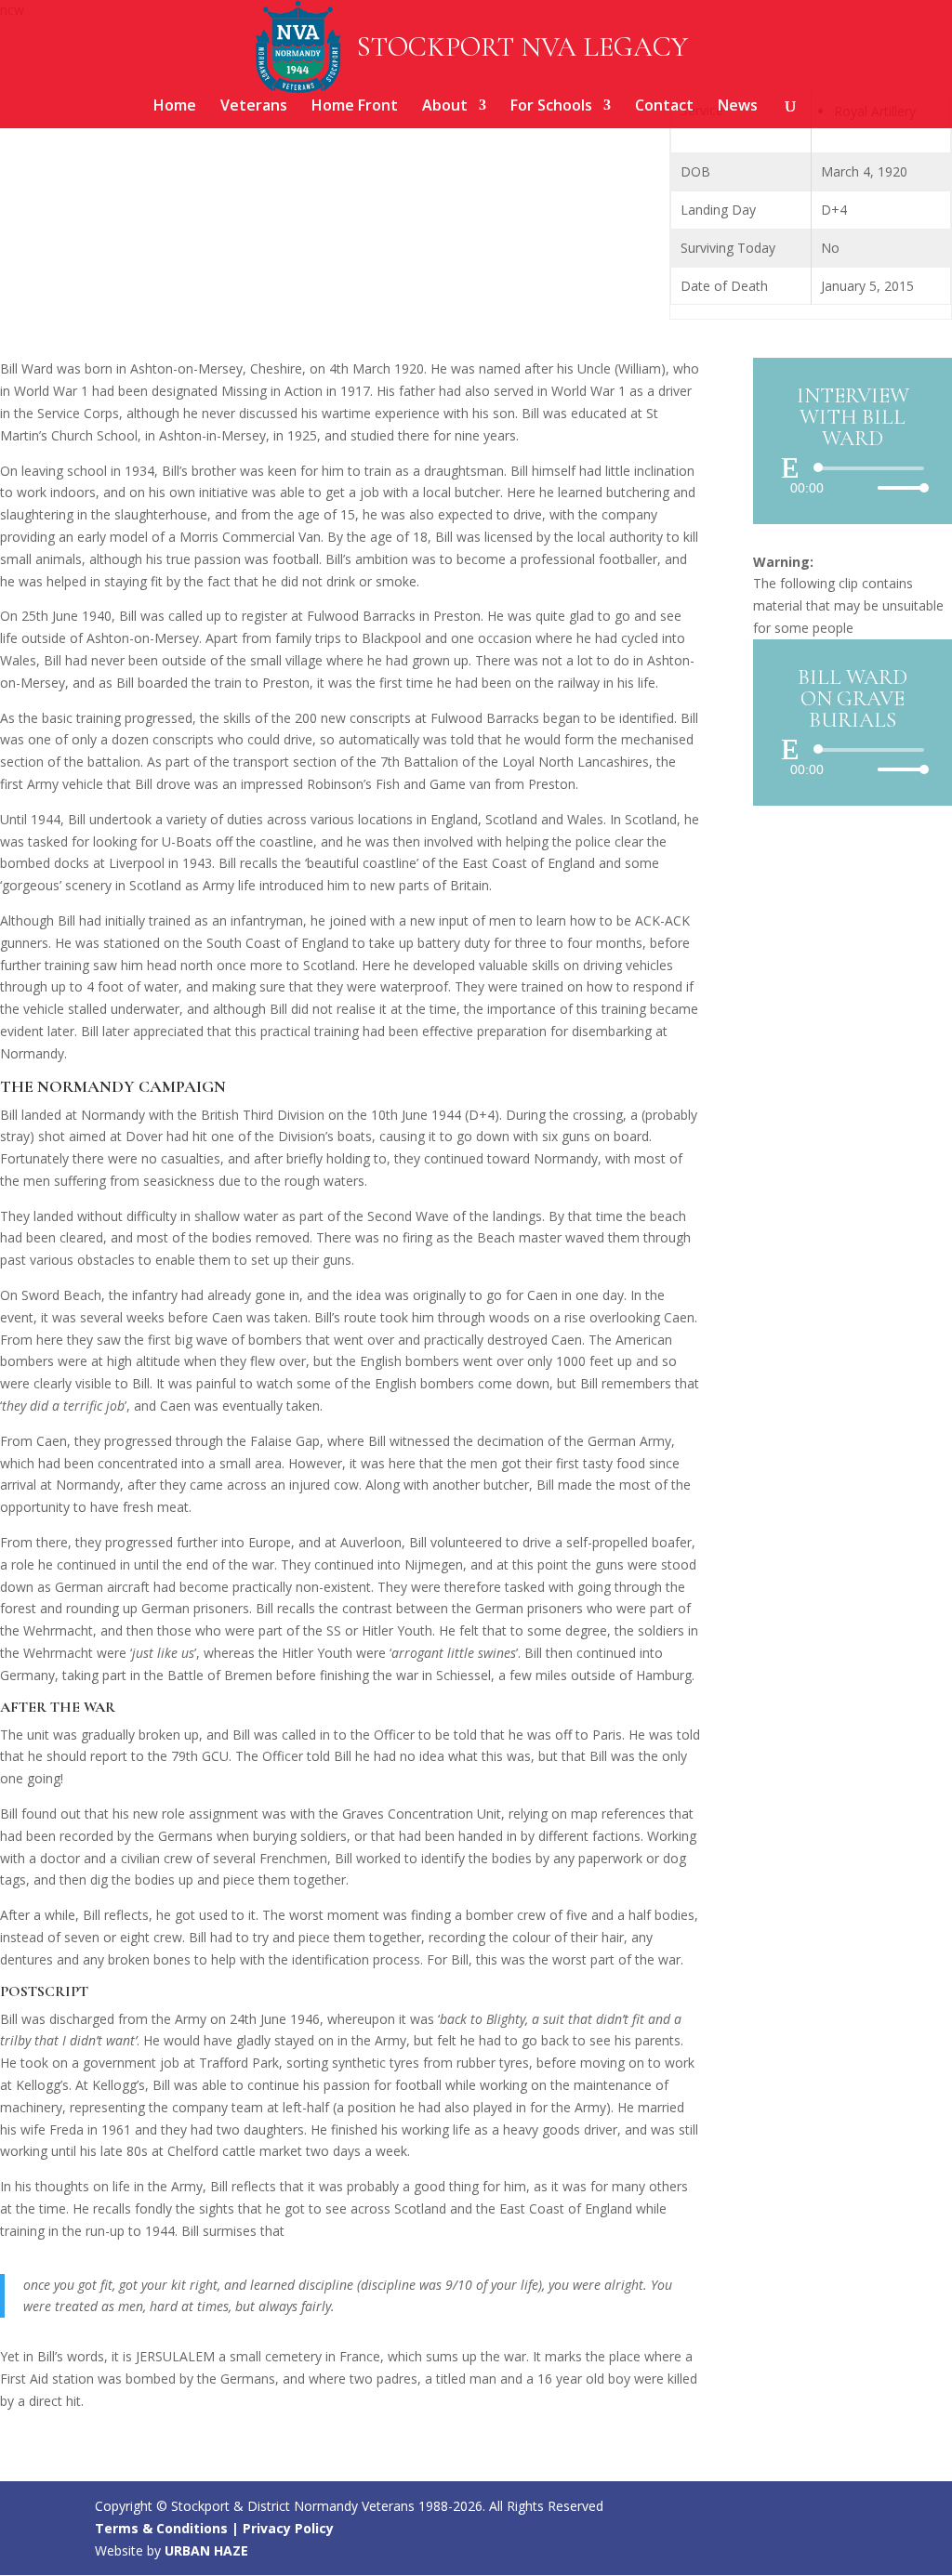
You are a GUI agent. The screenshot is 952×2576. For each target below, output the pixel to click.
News (738, 107)
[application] (853, 478)
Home (175, 107)
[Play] (790, 467)
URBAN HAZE (206, 2550)
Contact (664, 107)
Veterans (254, 107)
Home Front (355, 107)
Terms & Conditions (161, 2528)
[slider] (898, 487)
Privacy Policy (288, 2528)
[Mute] (863, 488)
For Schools (551, 107)
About (445, 107)
